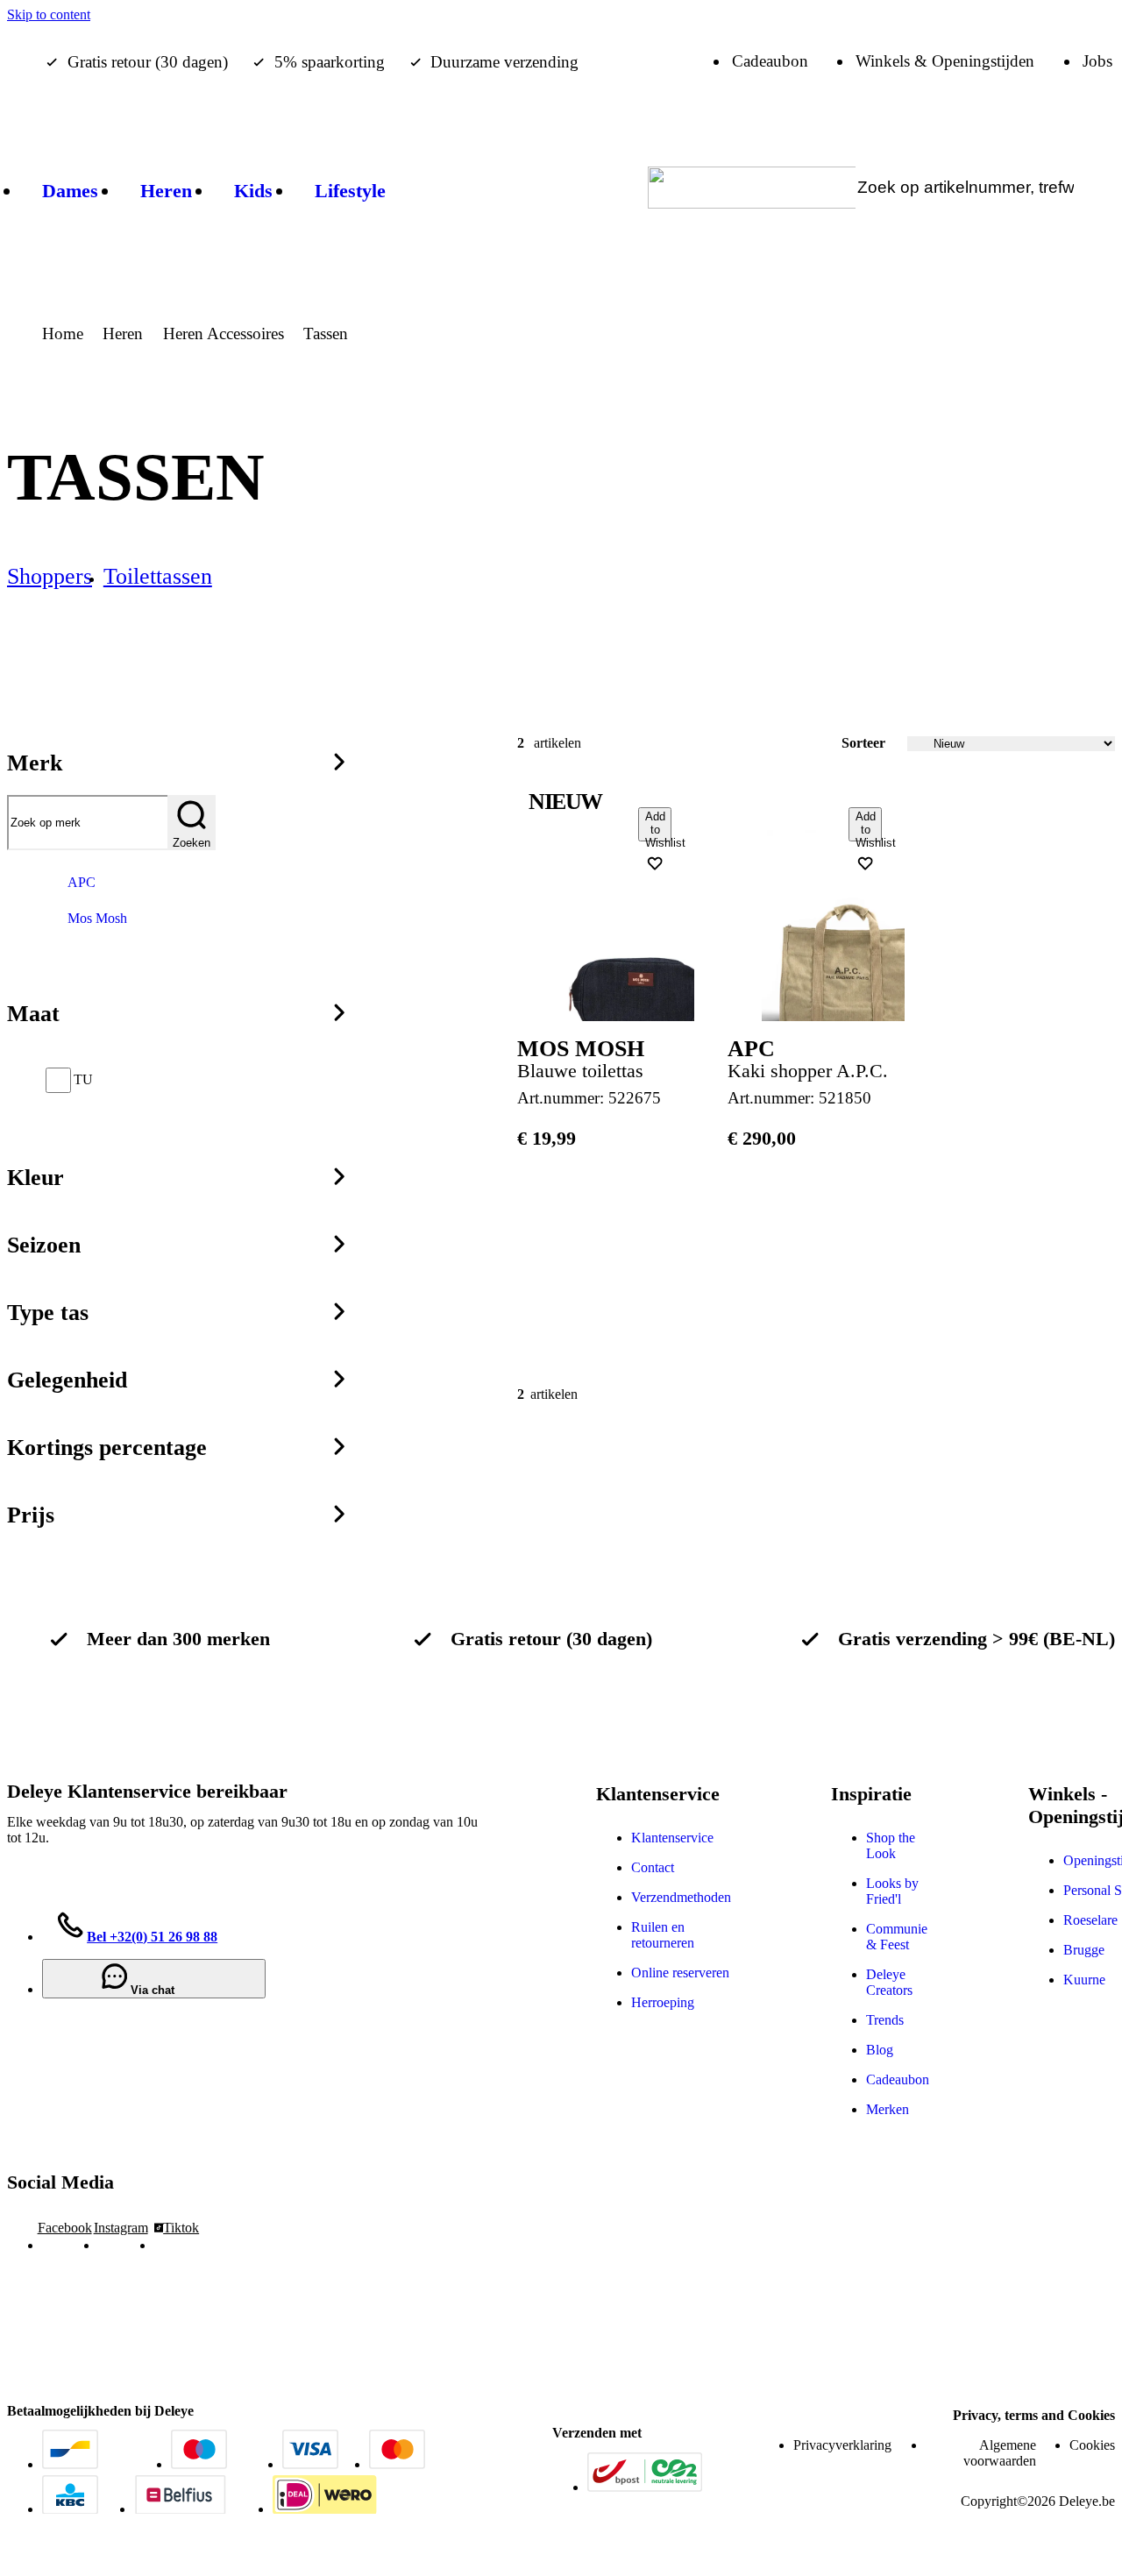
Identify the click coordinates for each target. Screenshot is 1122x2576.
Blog (880, 2050)
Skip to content (49, 14)
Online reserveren (680, 1973)
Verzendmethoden (681, 1897)
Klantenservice (672, 1838)
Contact (653, 1867)
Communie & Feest (897, 1937)
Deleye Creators (889, 1982)
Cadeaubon (898, 2079)
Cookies (1092, 2445)
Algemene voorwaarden (1000, 2453)
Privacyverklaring (842, 2445)
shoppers (50, 576)
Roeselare (1090, 1920)
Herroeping (663, 2002)
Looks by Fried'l (892, 1891)
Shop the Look (891, 1845)
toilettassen (158, 576)
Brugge (1084, 1950)
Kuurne (1084, 1980)
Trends (885, 2020)
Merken (888, 2109)
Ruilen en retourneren (663, 1935)
